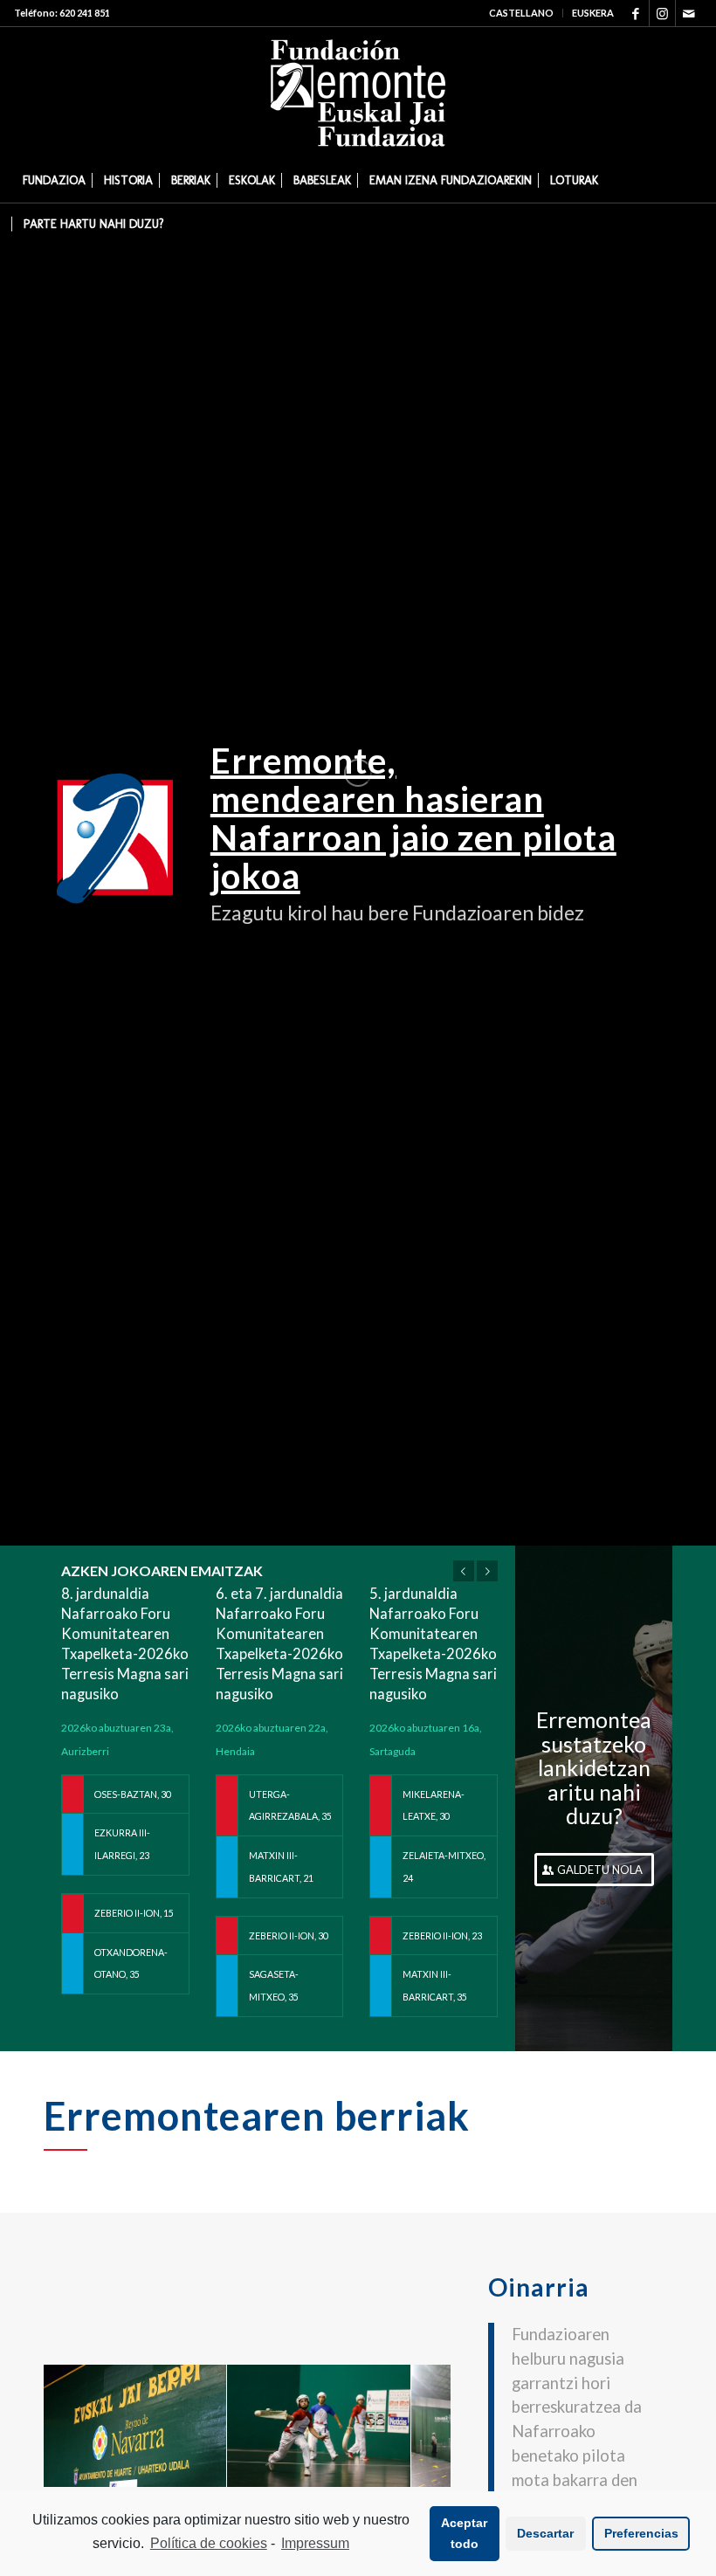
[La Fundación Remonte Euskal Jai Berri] (207, 2467)
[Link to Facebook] (636, 13)
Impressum (315, 2543)
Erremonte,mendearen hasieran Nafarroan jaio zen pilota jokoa (413, 818)
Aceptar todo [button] (464, 2533)
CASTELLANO (521, 13)
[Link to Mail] (689, 13)
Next (487, 1571)
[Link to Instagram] (662, 13)
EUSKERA (593, 13)
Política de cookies (209, 2543)
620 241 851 (85, 13)
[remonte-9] (391, 2467)
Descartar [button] (545, 2533)
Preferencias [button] (641, 2533)
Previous (464, 1571)
